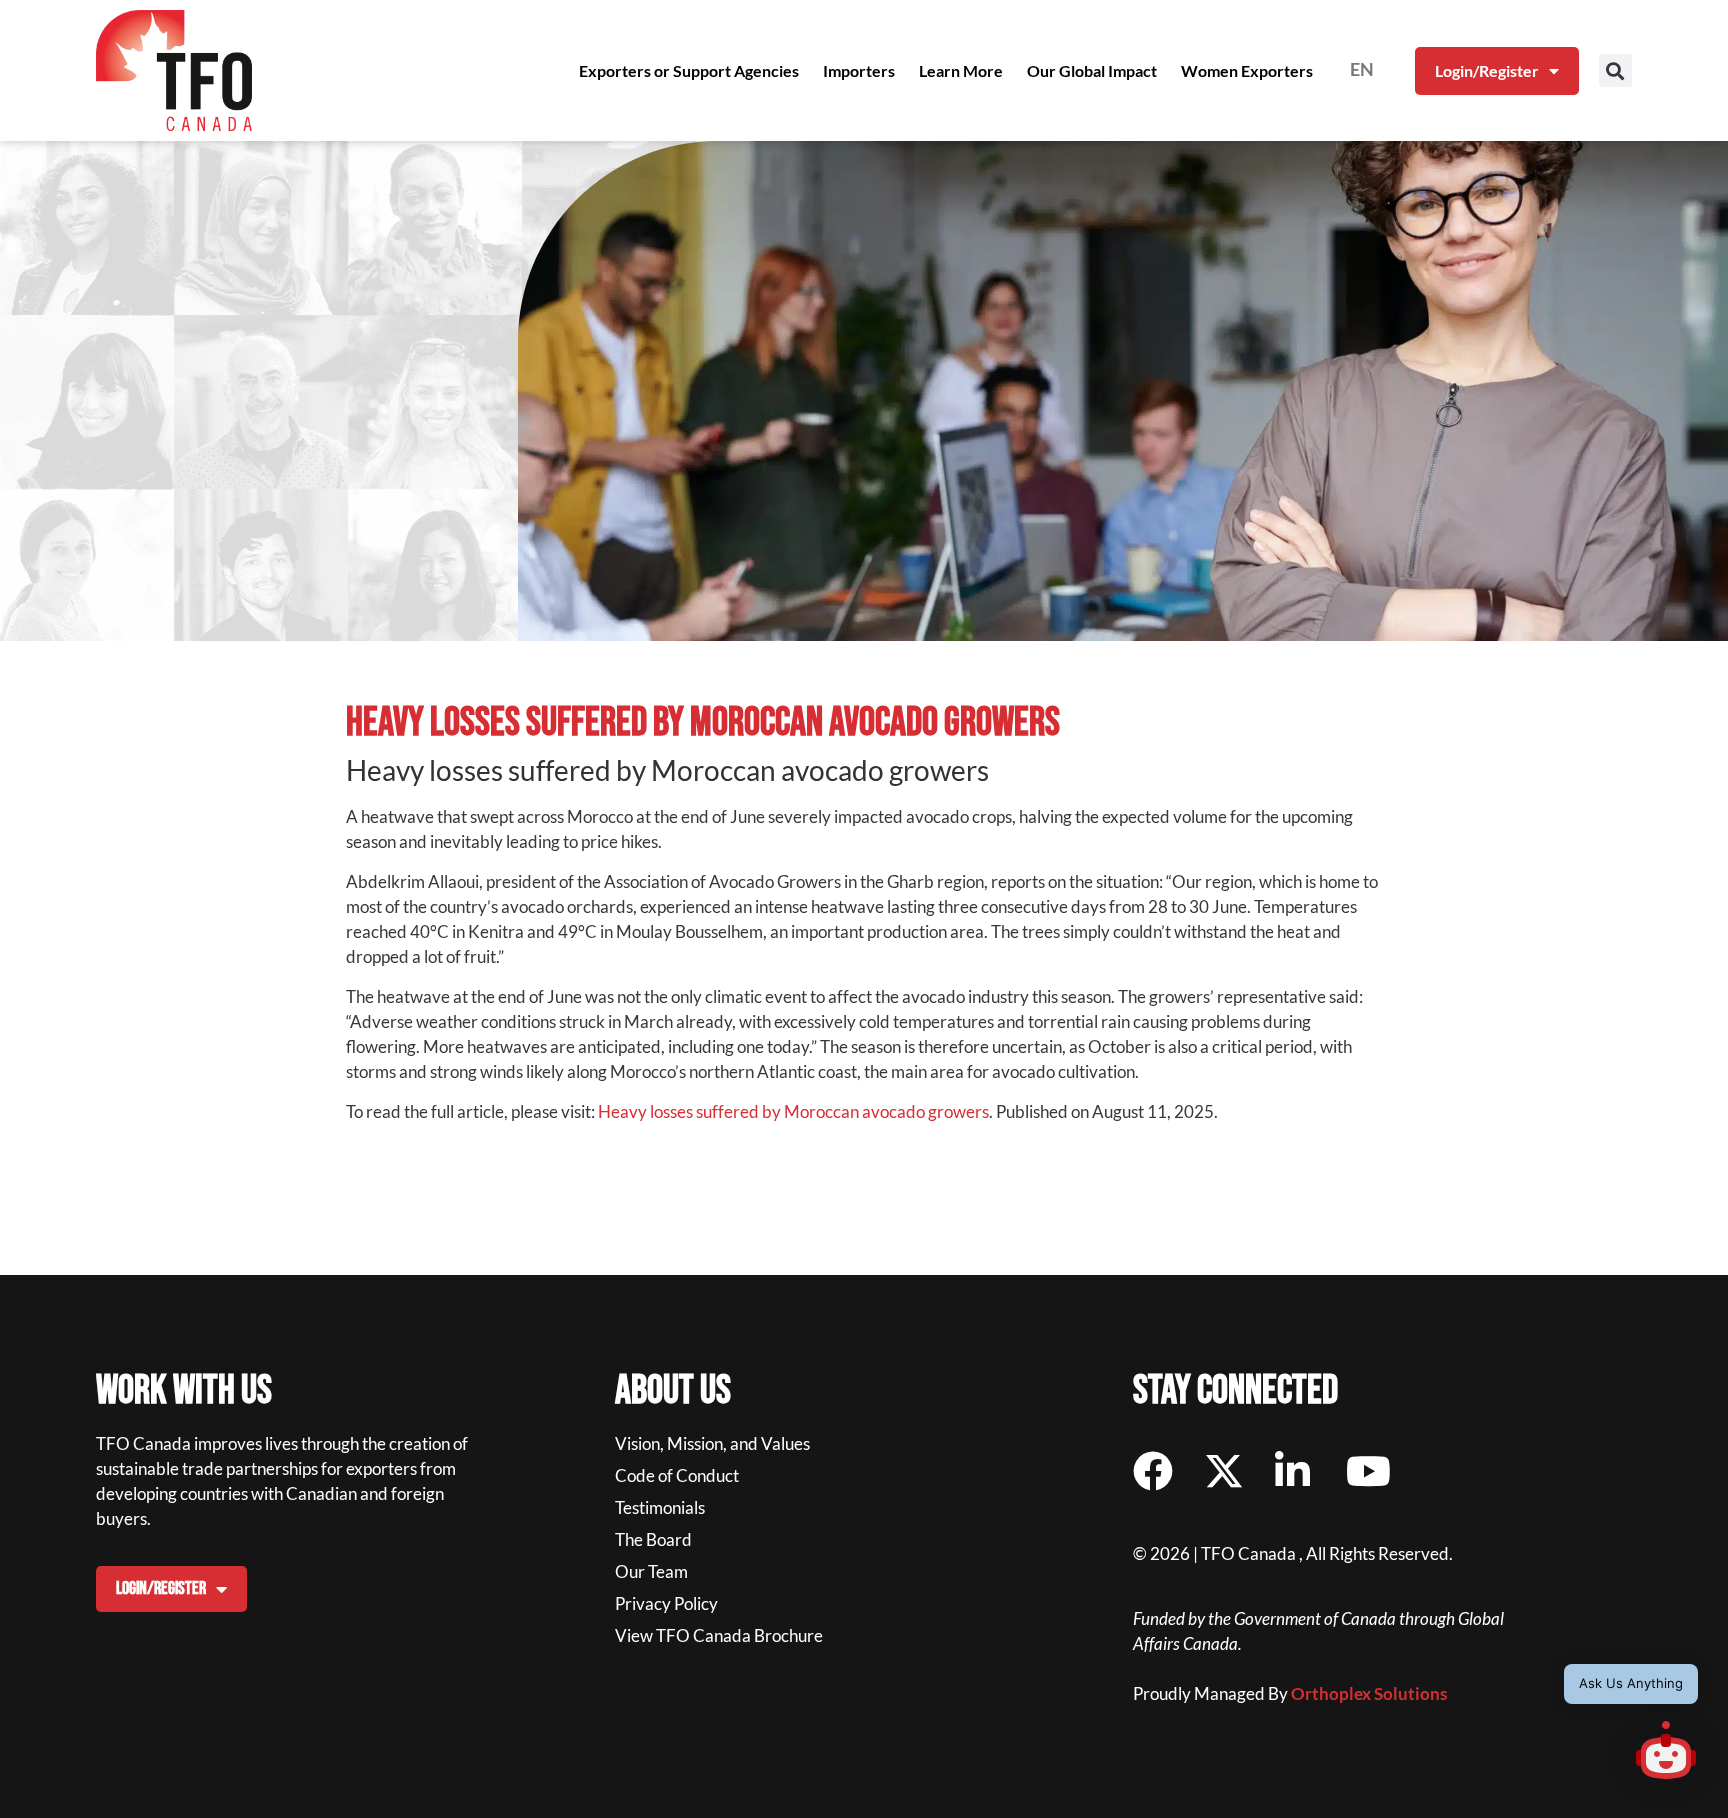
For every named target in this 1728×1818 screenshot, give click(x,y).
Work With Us (184, 1391)
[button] (1615, 70)
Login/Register (1487, 70)
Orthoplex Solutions (1369, 1693)
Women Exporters (1247, 70)
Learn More (961, 70)
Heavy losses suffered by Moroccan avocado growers (793, 1111)
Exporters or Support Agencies (689, 70)
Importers (859, 70)
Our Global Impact (1092, 70)
